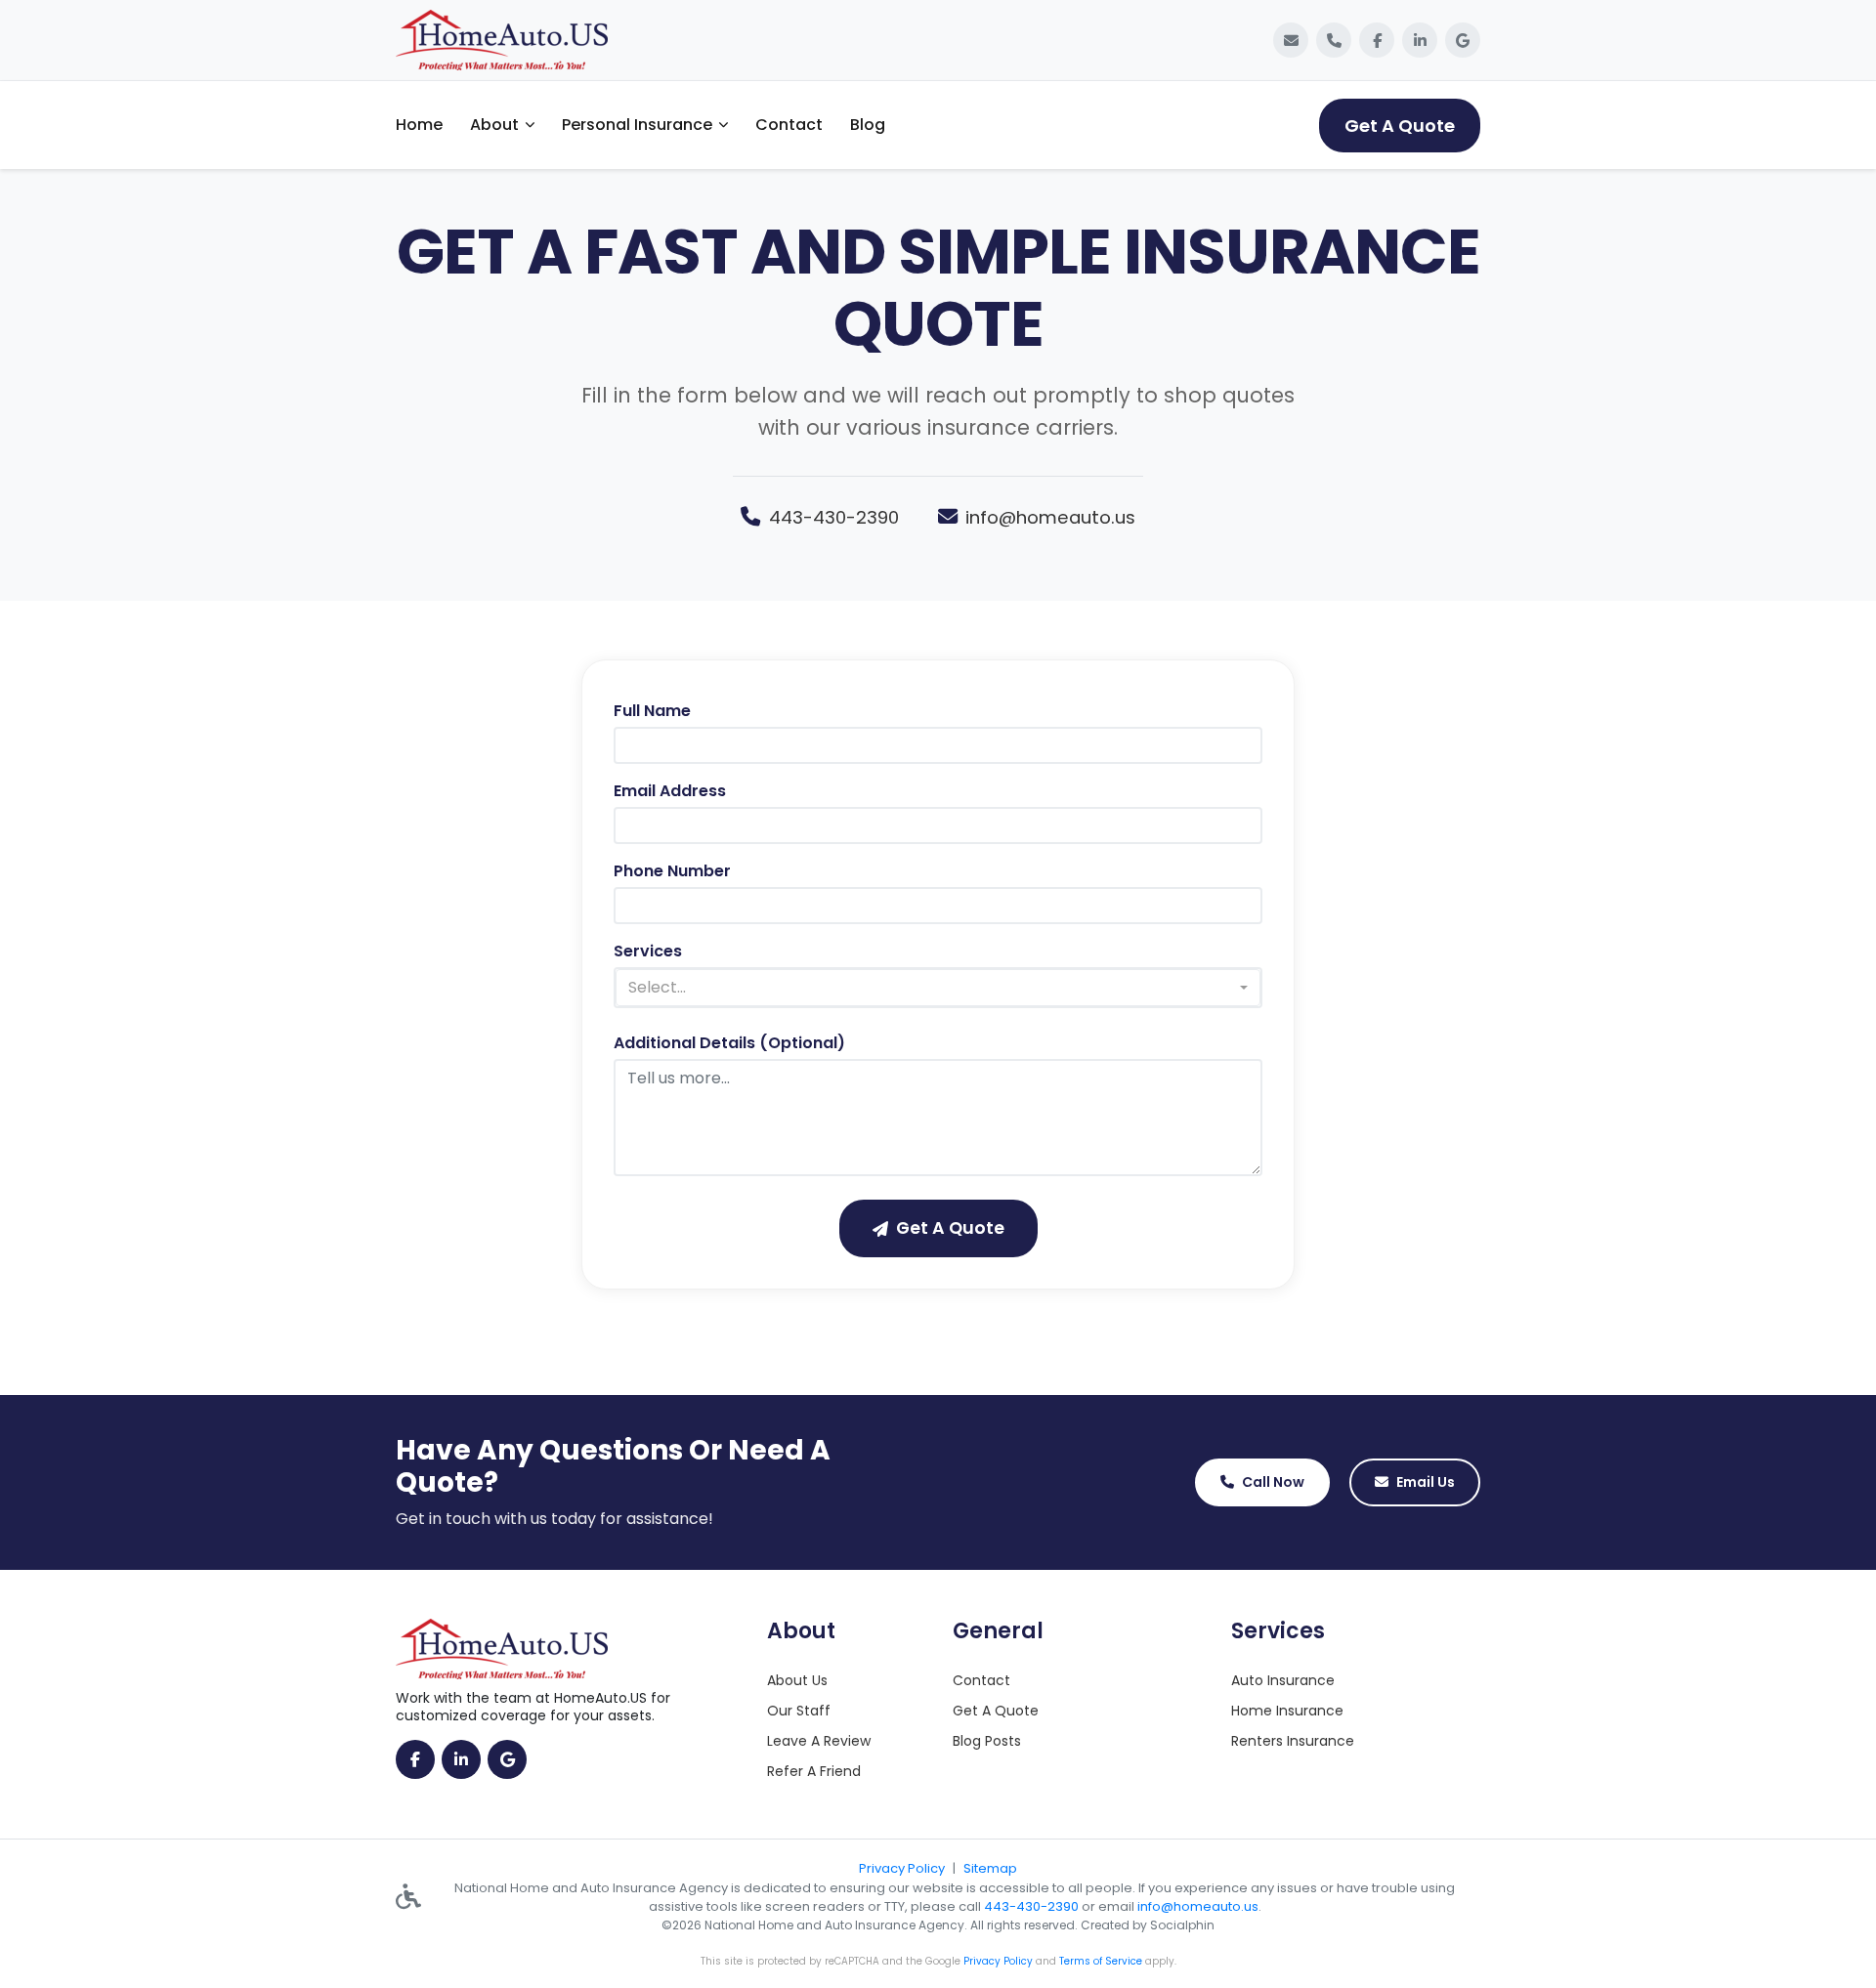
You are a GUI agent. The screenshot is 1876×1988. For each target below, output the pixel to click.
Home (419, 125)
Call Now (1273, 1482)
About (494, 125)
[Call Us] (1334, 40)
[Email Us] (1291, 40)
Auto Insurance (1283, 1680)
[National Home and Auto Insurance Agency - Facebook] (1377, 40)
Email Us (1426, 1482)
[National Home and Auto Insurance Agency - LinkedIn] (1420, 40)
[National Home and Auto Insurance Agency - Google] (1463, 40)
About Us (797, 1680)
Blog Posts (987, 1741)
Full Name (652, 711)
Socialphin (1182, 1925)
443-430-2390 (834, 517)
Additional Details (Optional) (729, 1043)
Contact (789, 125)
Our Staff (799, 1711)
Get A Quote (1400, 126)
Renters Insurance (1293, 1741)
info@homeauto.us (1050, 517)
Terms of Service (1101, 1961)
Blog (868, 125)
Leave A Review (819, 1741)
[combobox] (938, 988)
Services (648, 951)
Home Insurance (1287, 1711)
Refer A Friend (814, 1771)
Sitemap (990, 1868)
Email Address (670, 791)
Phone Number (672, 871)
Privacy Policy (902, 1868)
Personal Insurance (637, 125)
